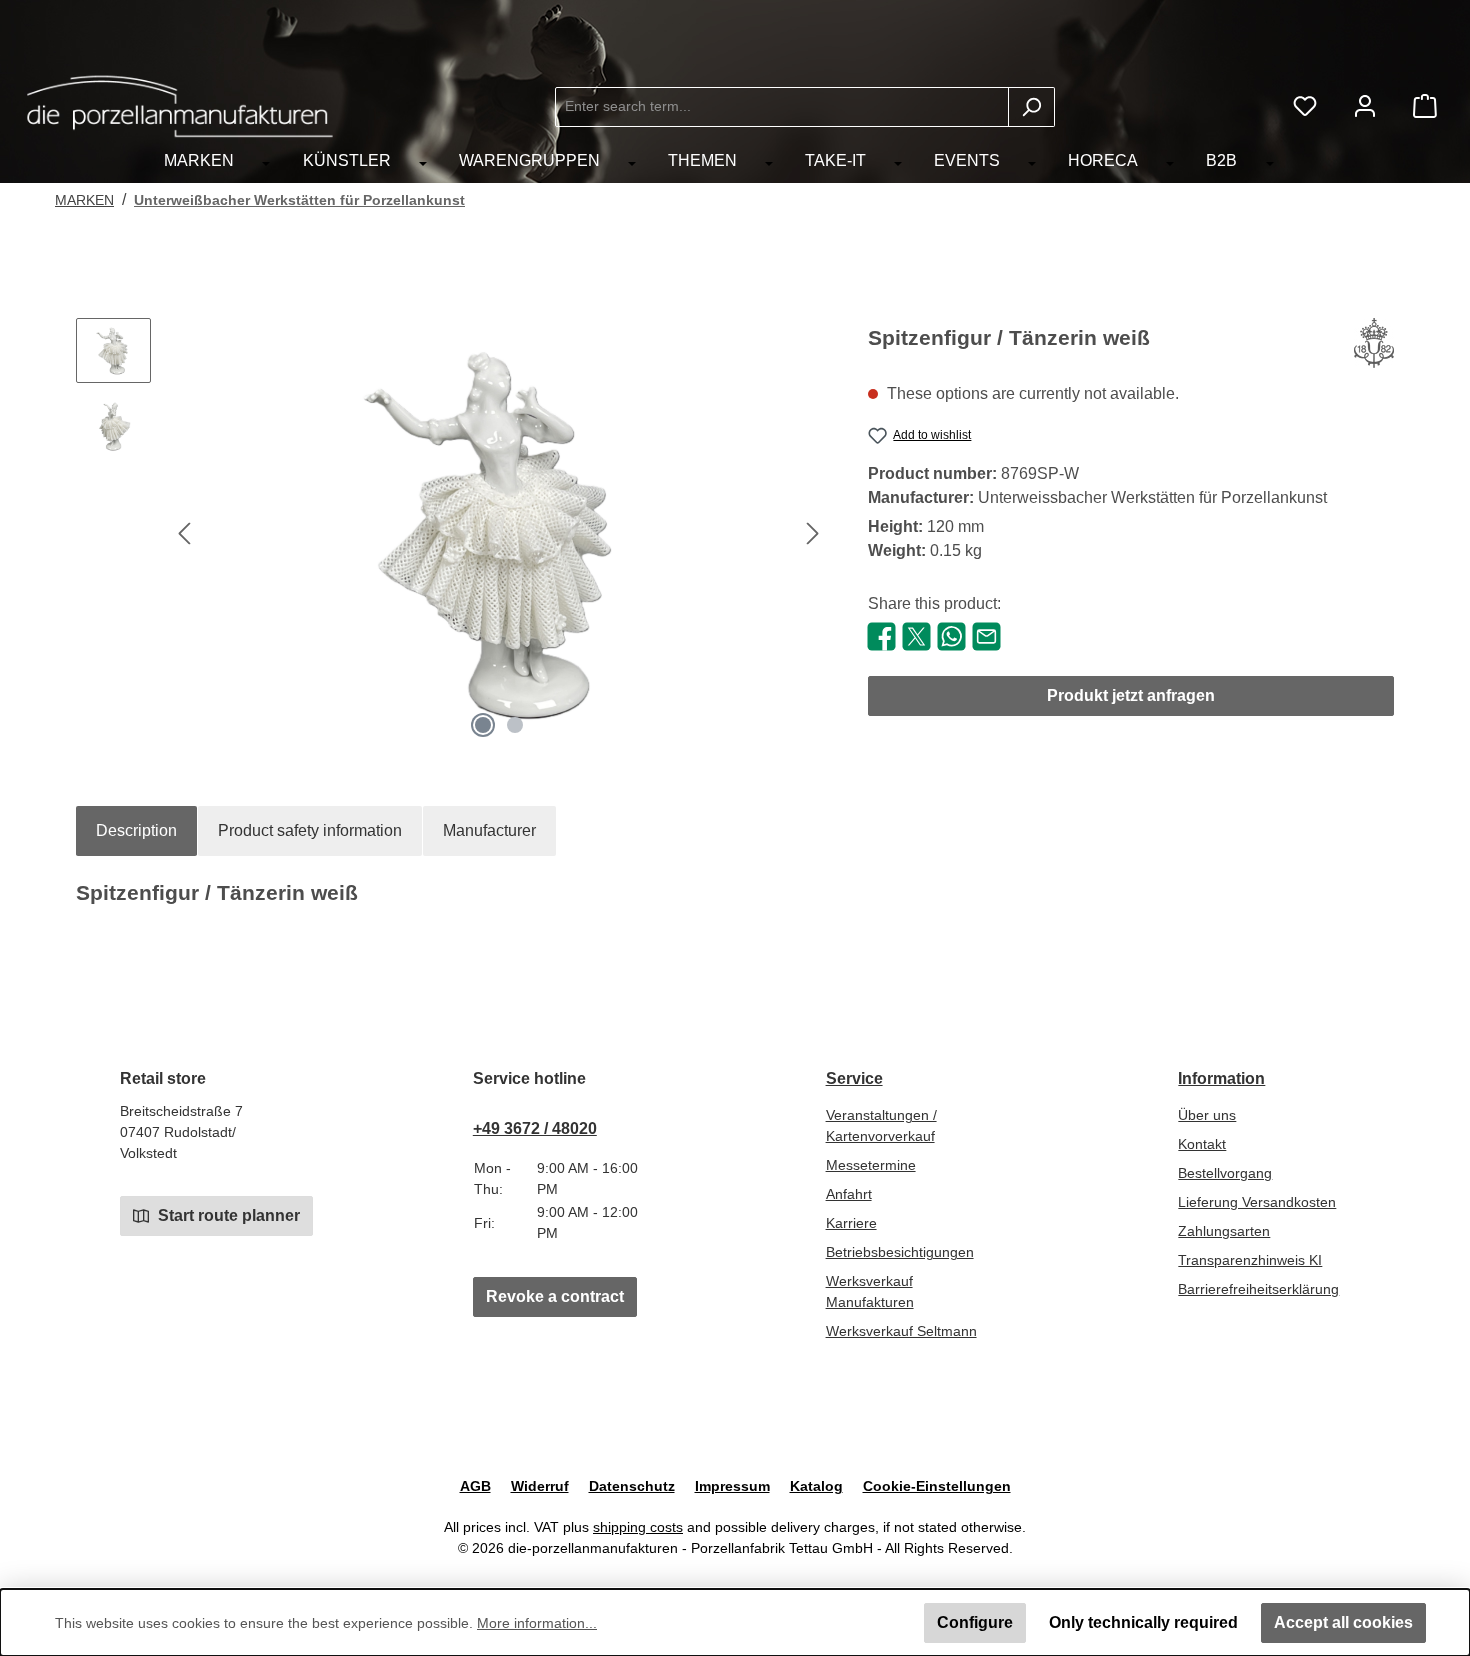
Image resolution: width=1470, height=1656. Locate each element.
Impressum (732, 1486)
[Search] (1031, 107)
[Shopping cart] (1425, 106)
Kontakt (1202, 1144)
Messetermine (871, 1165)
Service (854, 1078)
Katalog (816, 1486)
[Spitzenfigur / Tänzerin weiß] (499, 533)
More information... (537, 1623)
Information (1221, 1078)
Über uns (1207, 1115)
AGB (475, 1486)
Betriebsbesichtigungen (900, 1252)
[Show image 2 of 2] (515, 725)
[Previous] (186, 533)
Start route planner (227, 1215)
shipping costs (638, 1527)
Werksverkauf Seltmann (901, 1331)
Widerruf (540, 1486)
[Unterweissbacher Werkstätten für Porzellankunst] (1374, 346)
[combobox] (782, 107)
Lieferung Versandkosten (1257, 1202)
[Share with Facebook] (881, 635)
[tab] (136, 831)
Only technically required (1143, 1622)
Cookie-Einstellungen (937, 1486)
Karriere (851, 1223)
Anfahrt (849, 1194)
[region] (452, 533)
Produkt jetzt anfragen (1131, 695)
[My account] (1365, 106)
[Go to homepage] (180, 106)
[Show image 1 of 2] (483, 725)
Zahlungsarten (1224, 1231)
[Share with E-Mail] (986, 635)
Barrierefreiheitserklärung (1258, 1289)
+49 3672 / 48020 (535, 1128)
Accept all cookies (1343, 1622)
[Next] (812, 533)
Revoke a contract (555, 1296)
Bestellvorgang (1225, 1173)
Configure (975, 1622)
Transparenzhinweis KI (1250, 1260)
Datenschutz (632, 1486)
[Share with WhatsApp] (951, 635)
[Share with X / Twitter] (916, 635)
